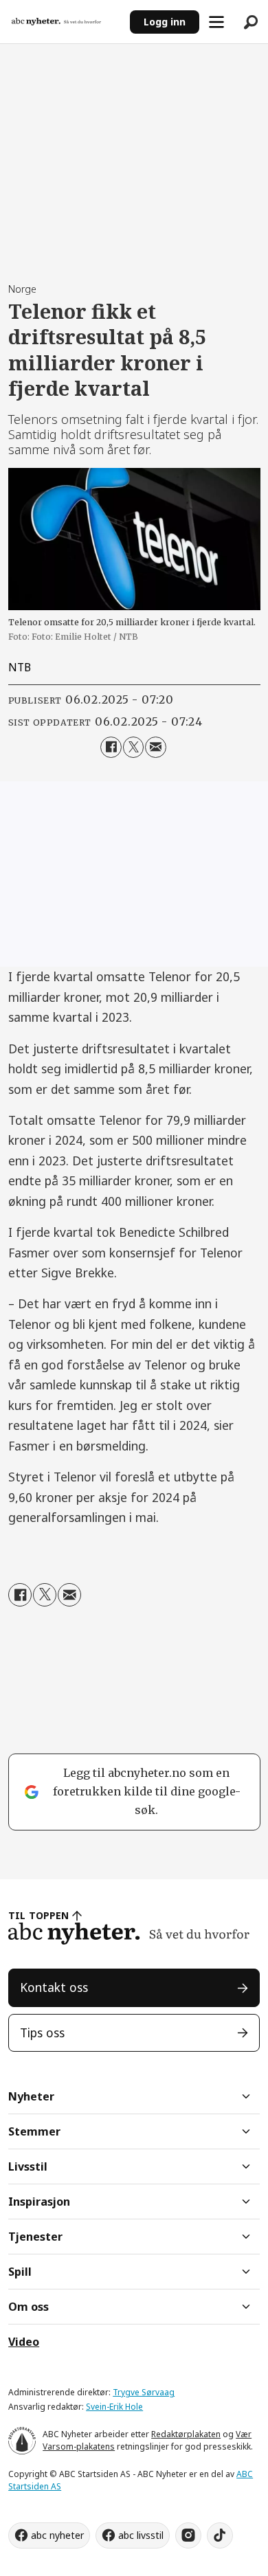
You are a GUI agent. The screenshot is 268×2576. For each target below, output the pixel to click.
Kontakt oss (54, 1987)
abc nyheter (57, 2535)
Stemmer (34, 2131)
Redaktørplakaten (186, 2434)
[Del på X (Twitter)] (134, 747)
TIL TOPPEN (38, 1915)
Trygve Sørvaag (144, 2392)
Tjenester (35, 2237)
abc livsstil (141, 2535)
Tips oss (42, 2032)
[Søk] (251, 22)
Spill (20, 2272)
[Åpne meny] (216, 22)
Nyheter (31, 2096)
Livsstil (28, 2166)
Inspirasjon (39, 2202)
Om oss (29, 2307)
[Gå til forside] (65, 22)
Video (24, 2342)
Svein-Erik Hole (114, 2407)
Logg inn (165, 22)
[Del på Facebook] (111, 747)
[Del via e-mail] (156, 747)
